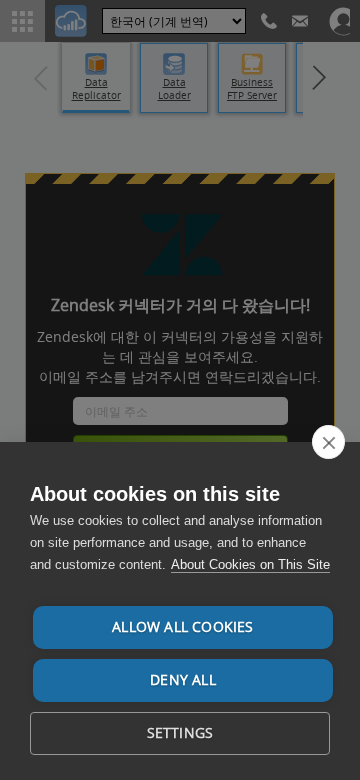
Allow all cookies (182, 627)
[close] (328, 442)
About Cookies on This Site (250, 564)
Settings (180, 733)
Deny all (183, 680)
